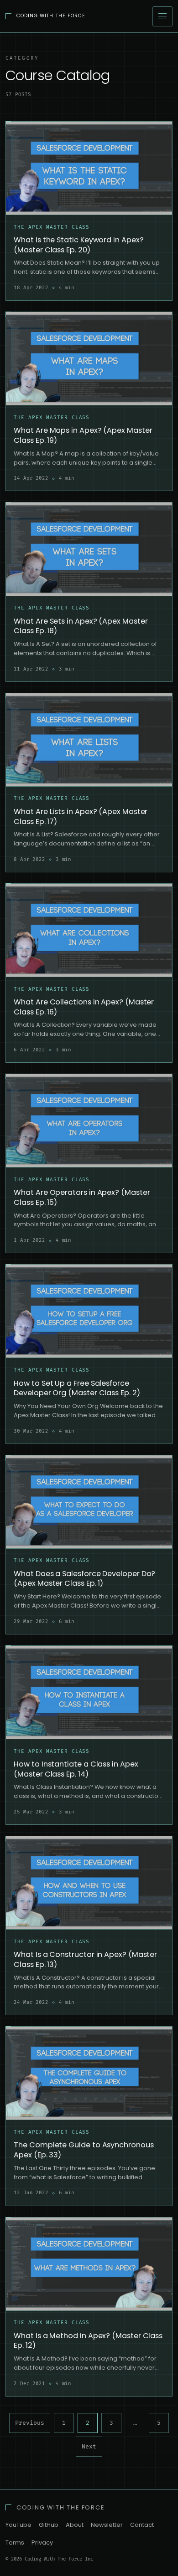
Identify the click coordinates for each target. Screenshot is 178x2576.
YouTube (18, 2525)
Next (89, 2447)
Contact (142, 2525)
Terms (15, 2543)
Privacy (42, 2543)
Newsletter (107, 2525)
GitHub (49, 2525)
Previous (30, 2423)
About (75, 2525)
